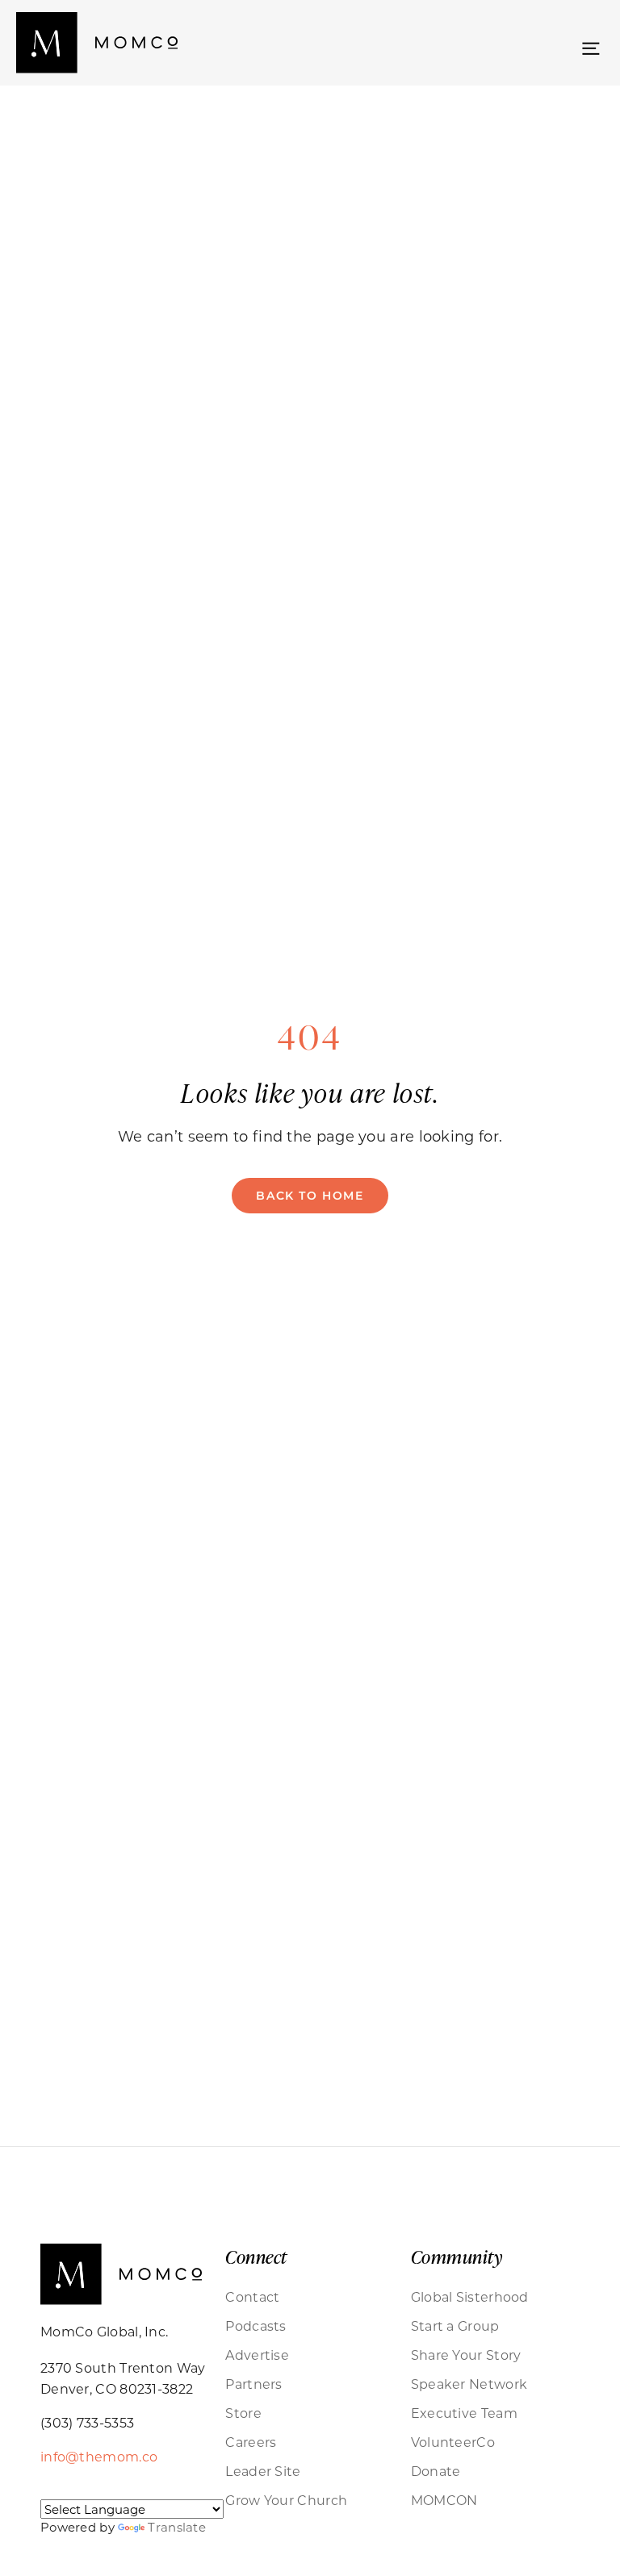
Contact (252, 2296)
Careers (251, 2442)
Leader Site (263, 2471)
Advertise (257, 2355)
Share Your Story (466, 2355)
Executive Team (464, 2413)
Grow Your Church (286, 2500)
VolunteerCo (453, 2442)
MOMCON (444, 2500)
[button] (591, 46)
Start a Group (455, 2325)
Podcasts (256, 2325)
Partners (253, 2384)
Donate (436, 2471)
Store (243, 2413)
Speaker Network (469, 2384)
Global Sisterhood (470, 2296)
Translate (177, 2527)
